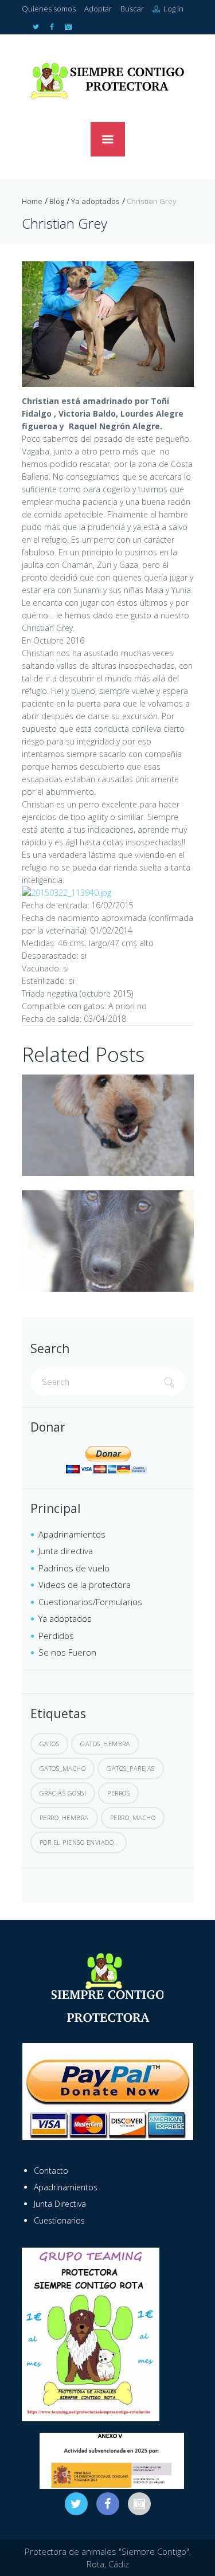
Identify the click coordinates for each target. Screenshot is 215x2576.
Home (32, 201)
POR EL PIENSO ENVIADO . (79, 1842)
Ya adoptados (95, 201)
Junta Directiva (60, 2204)
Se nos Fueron (67, 1652)
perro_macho (133, 1818)
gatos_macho (63, 1768)
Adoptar (98, 9)
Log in (173, 9)
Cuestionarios (59, 2220)
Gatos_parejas (131, 1768)
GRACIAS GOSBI (63, 1793)
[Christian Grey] (108, 324)
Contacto (51, 2171)
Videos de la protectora (85, 1585)
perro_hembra (64, 1818)
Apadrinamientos (72, 1534)
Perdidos (56, 1636)
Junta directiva (66, 1551)
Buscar (132, 9)
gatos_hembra (105, 1744)
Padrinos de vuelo (74, 1568)
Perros (118, 1793)
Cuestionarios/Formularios (90, 1602)
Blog (57, 201)
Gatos (50, 1744)
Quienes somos (49, 9)
